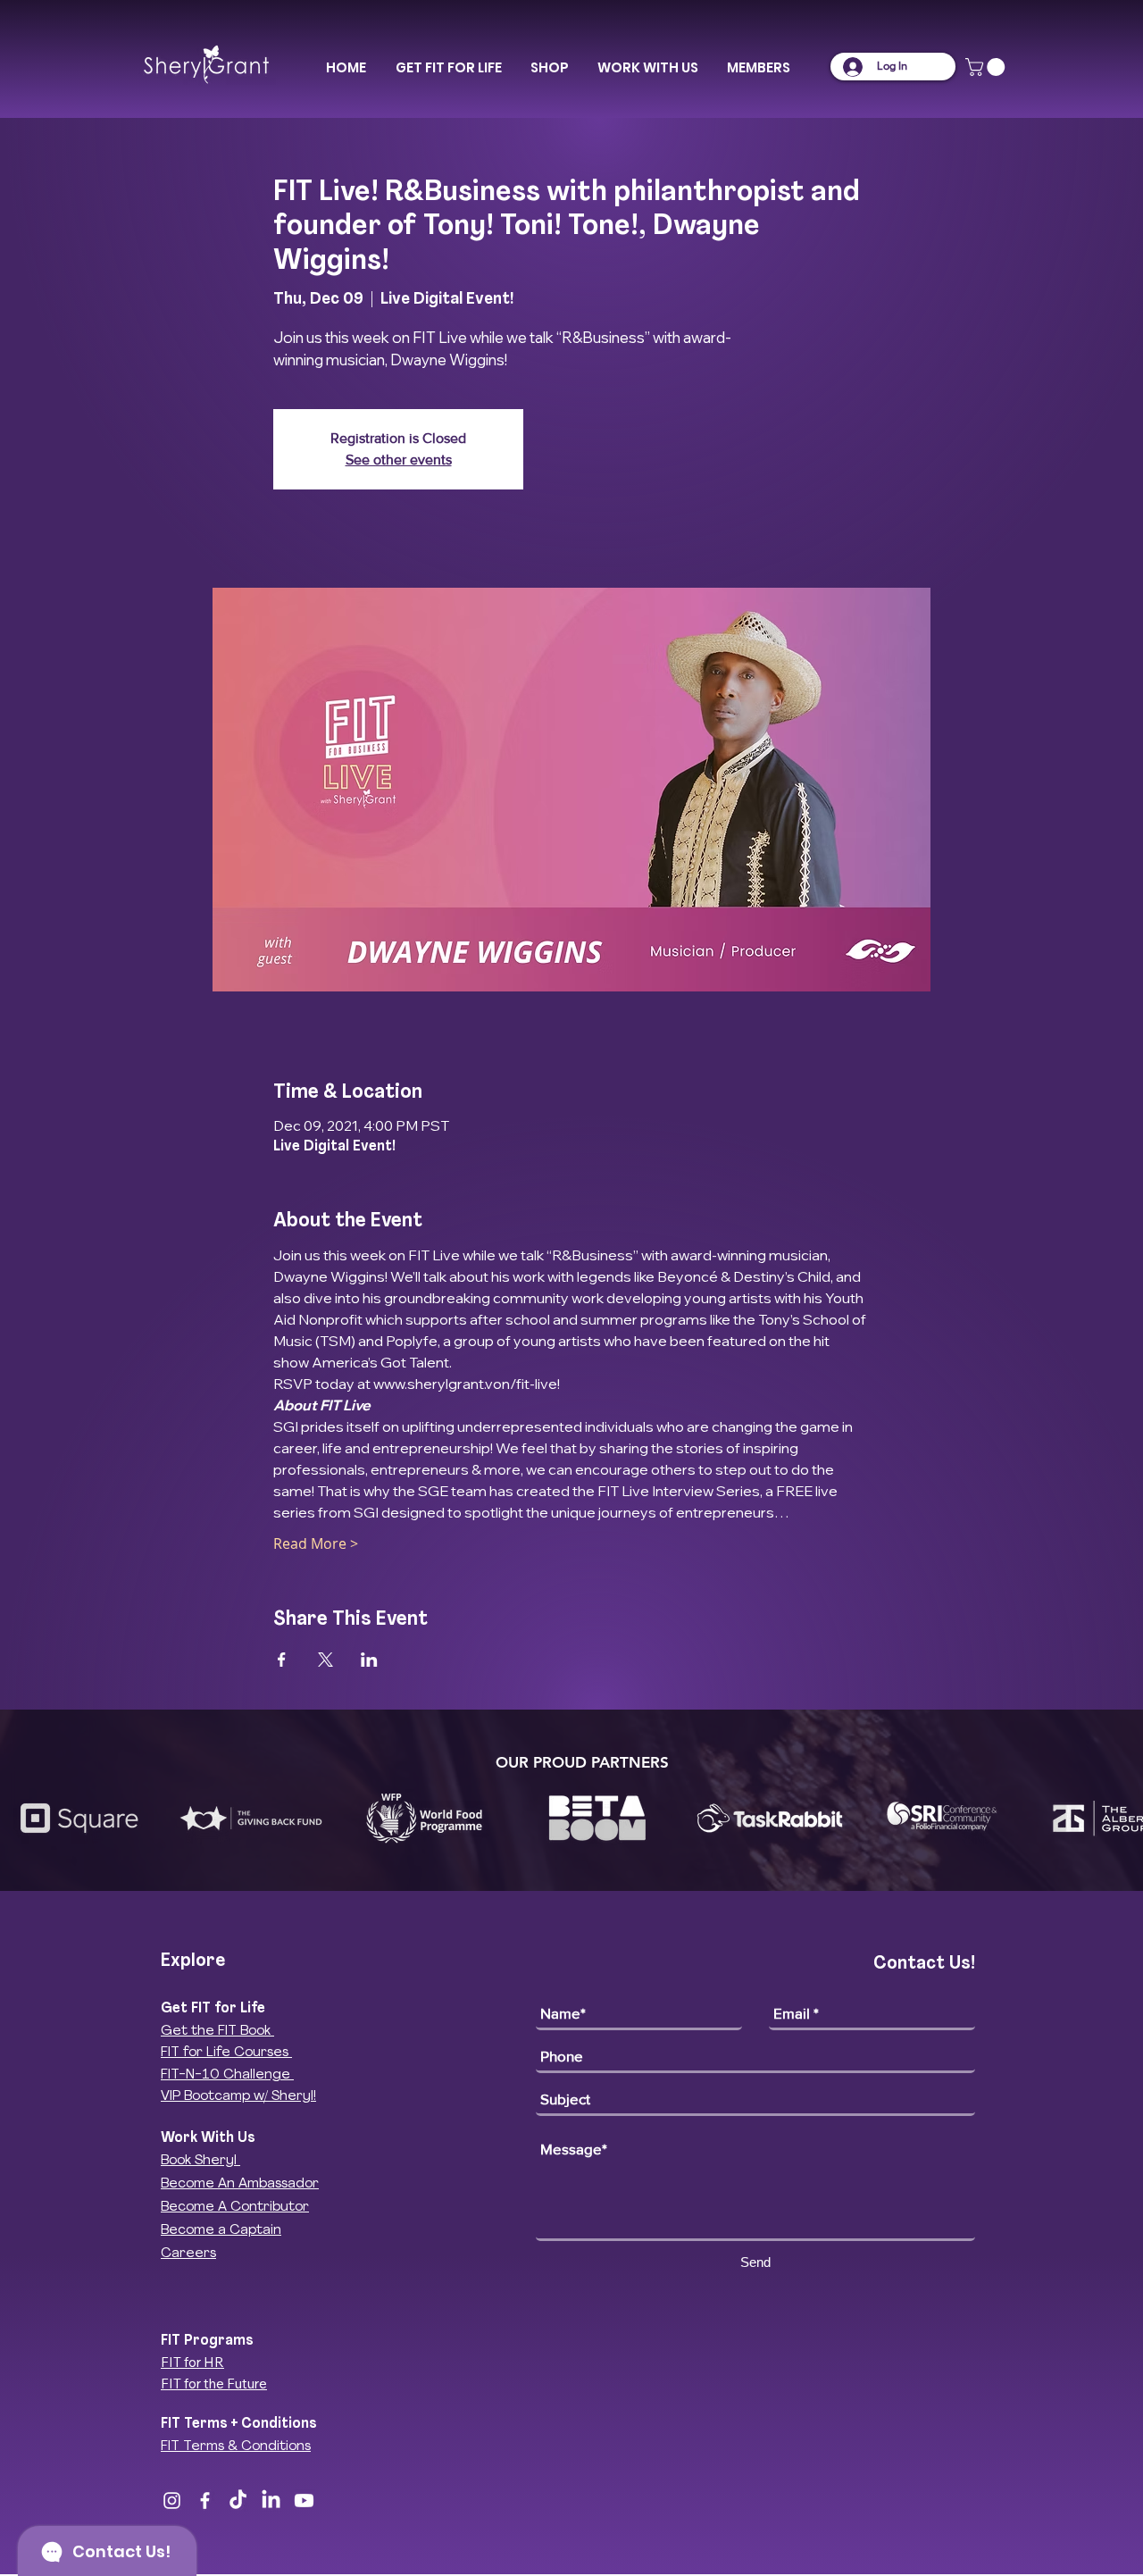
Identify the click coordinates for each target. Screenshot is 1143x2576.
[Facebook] (205, 2501)
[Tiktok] (238, 2501)
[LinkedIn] (271, 2501)
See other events (399, 460)
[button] (448, 68)
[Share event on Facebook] (282, 1660)
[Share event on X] (325, 1660)
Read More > (316, 1543)
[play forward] (1121, 1818)
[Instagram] (172, 2501)
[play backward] (22, 1818)
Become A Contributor (235, 2208)
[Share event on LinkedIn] (369, 1660)
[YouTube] (304, 2501)
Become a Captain (221, 2231)
